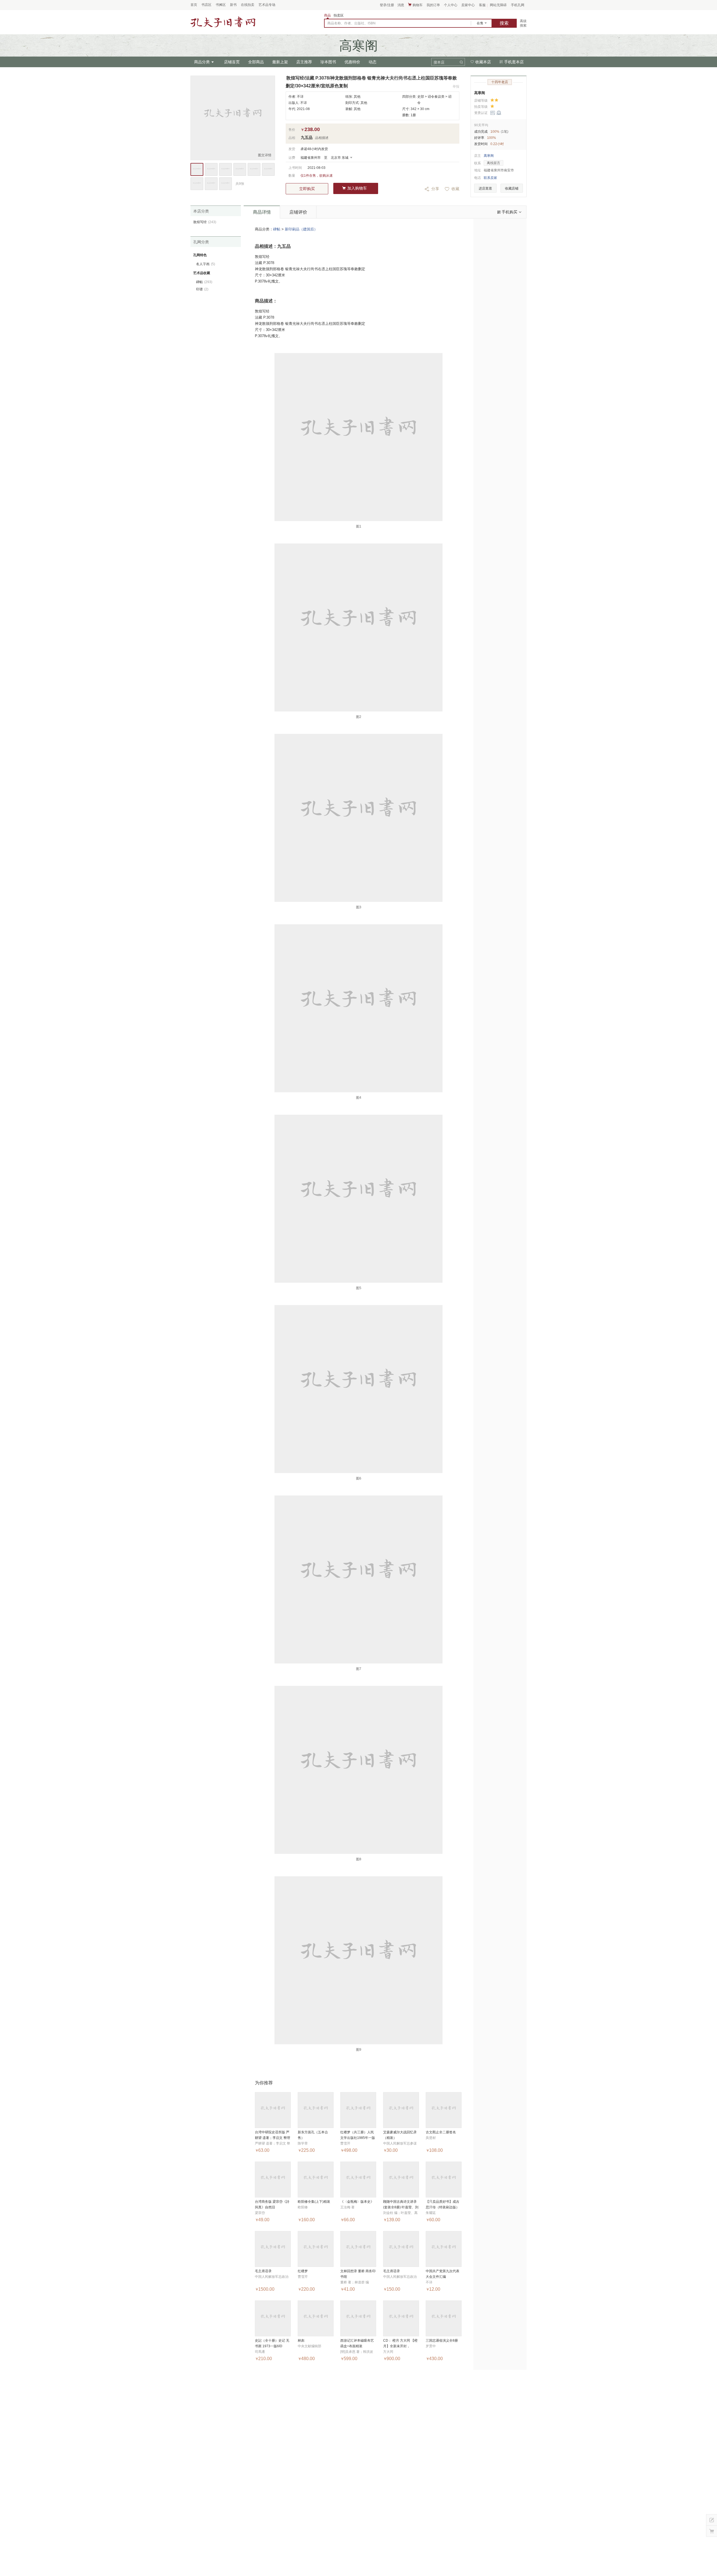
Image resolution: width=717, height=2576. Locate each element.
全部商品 (256, 62)
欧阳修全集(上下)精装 (314, 2202)
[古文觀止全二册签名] (444, 2110)
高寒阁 (480, 93)
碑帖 (277, 229)
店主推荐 (304, 62)
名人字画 (206, 264)
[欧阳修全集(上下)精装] (316, 2180)
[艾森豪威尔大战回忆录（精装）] (401, 2110)
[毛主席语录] (273, 2249)
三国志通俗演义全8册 (442, 2341)
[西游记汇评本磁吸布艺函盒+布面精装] (358, 2318)
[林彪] (316, 2318)
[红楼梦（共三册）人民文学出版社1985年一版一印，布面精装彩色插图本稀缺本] (358, 2110)
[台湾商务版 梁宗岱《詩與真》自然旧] (273, 2180)
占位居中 (223, 22)
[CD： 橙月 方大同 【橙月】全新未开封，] (401, 2318)
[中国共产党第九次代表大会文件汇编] (444, 2249)
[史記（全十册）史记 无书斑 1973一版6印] (273, 2318)
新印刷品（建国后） (301, 229)
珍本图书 (328, 62)
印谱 (202, 289)
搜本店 (439, 62)
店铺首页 (232, 62)
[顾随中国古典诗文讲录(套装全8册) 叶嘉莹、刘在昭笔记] (401, 2180)
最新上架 (280, 62)
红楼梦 (303, 2271)
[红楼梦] (316, 2249)
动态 (373, 62)
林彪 (301, 2341)
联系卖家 (490, 178)
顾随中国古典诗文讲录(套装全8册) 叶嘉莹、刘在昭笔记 (401, 2207)
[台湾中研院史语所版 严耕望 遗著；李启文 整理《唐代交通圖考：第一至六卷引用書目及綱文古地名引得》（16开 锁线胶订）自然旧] (273, 2110)
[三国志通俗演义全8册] (444, 2318)
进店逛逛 (485, 188)
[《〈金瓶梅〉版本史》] (358, 2180)
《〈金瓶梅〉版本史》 (357, 2202)
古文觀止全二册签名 (441, 2132)
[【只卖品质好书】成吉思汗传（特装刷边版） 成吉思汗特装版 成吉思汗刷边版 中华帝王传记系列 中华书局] (444, 2180)
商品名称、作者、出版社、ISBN (351, 23)
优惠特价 (352, 62)
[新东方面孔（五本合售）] (316, 2110)
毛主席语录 (263, 2271)
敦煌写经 (205, 222)
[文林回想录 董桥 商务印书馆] (358, 2249)
